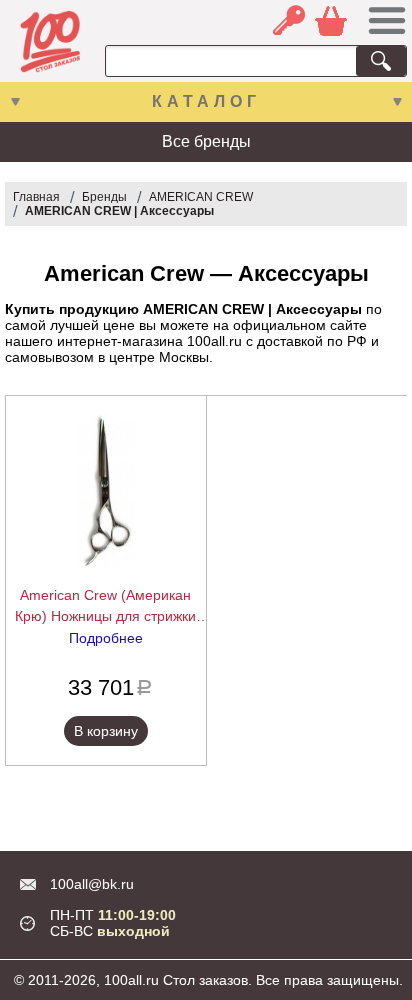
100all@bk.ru (92, 884)
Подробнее (106, 638)
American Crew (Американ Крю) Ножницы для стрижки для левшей (105, 607)
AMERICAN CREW (201, 197)
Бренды (104, 197)
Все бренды (206, 141)
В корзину (106, 731)
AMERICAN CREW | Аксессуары (119, 211)
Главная (36, 197)
